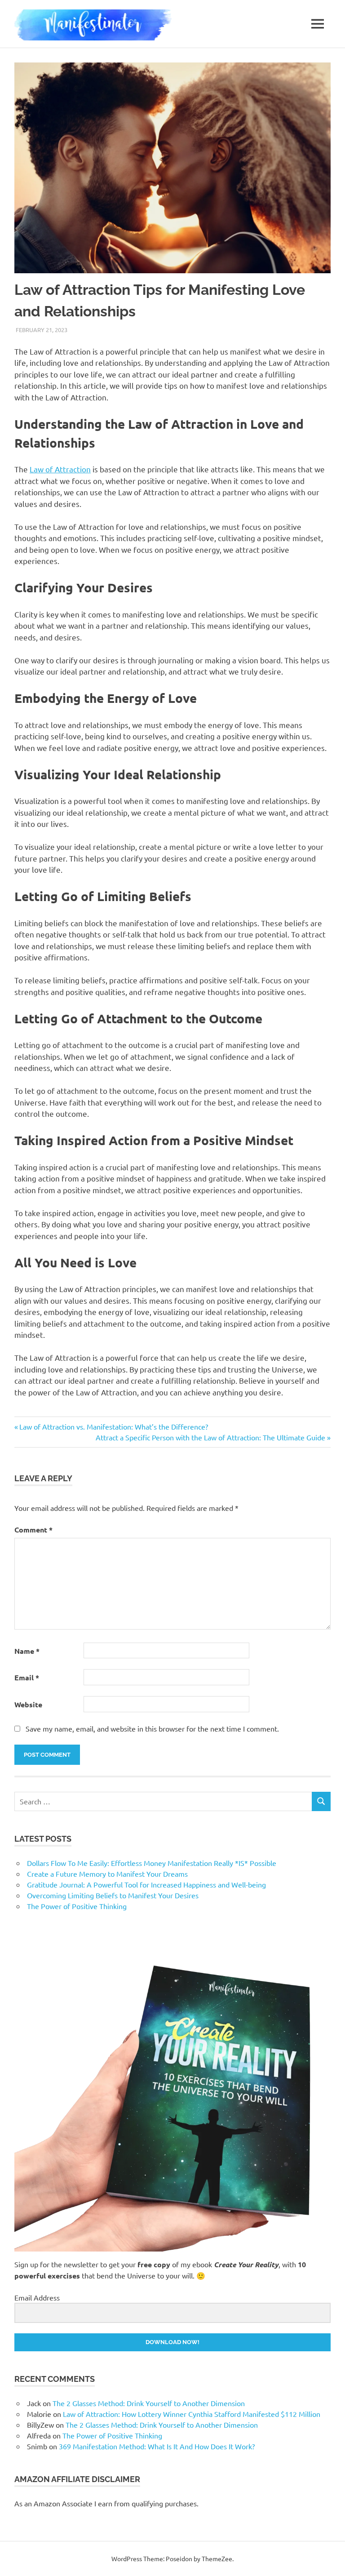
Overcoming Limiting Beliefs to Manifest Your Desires (113, 1895)
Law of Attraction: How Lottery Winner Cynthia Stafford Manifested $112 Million (192, 2414)
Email (27, 1677)
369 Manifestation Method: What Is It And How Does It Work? (157, 2446)
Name (27, 1651)
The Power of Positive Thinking (77, 1906)
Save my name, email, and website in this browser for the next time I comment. (152, 1728)
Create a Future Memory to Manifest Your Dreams (107, 1874)
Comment (33, 1530)
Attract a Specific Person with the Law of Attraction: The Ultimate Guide (210, 1437)
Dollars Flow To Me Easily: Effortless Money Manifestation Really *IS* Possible (152, 1863)
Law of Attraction (60, 469)
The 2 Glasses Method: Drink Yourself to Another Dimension (149, 2403)
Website (28, 1704)
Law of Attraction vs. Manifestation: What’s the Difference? (113, 1426)
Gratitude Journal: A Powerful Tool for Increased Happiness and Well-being (146, 1884)
